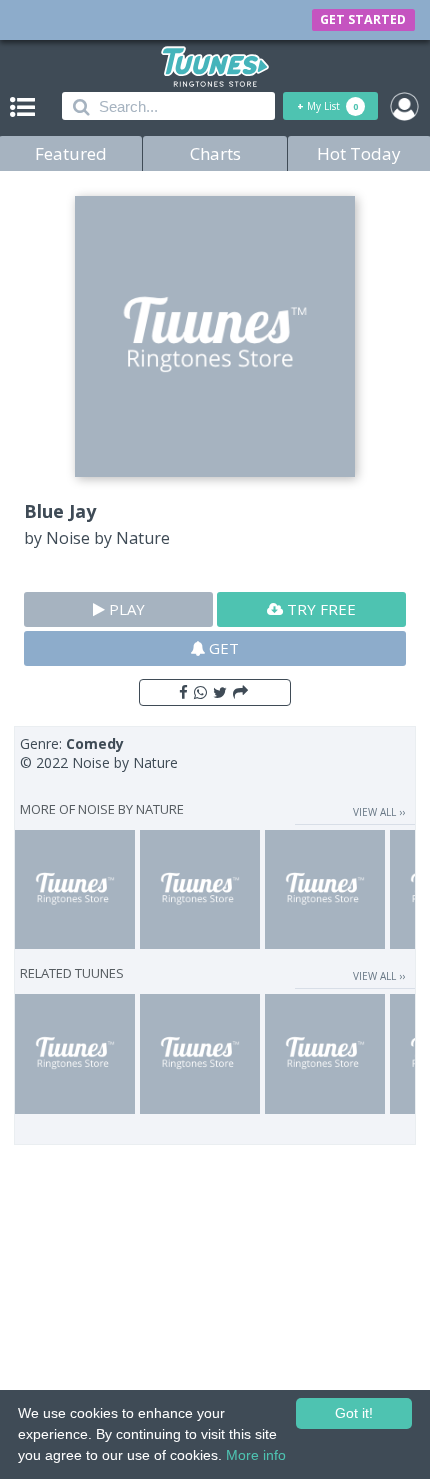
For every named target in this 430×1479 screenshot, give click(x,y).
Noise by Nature (108, 538)
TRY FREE (319, 609)
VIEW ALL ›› (379, 812)
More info (256, 1455)
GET (222, 648)
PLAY (125, 609)
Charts (215, 153)
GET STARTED (363, 19)
